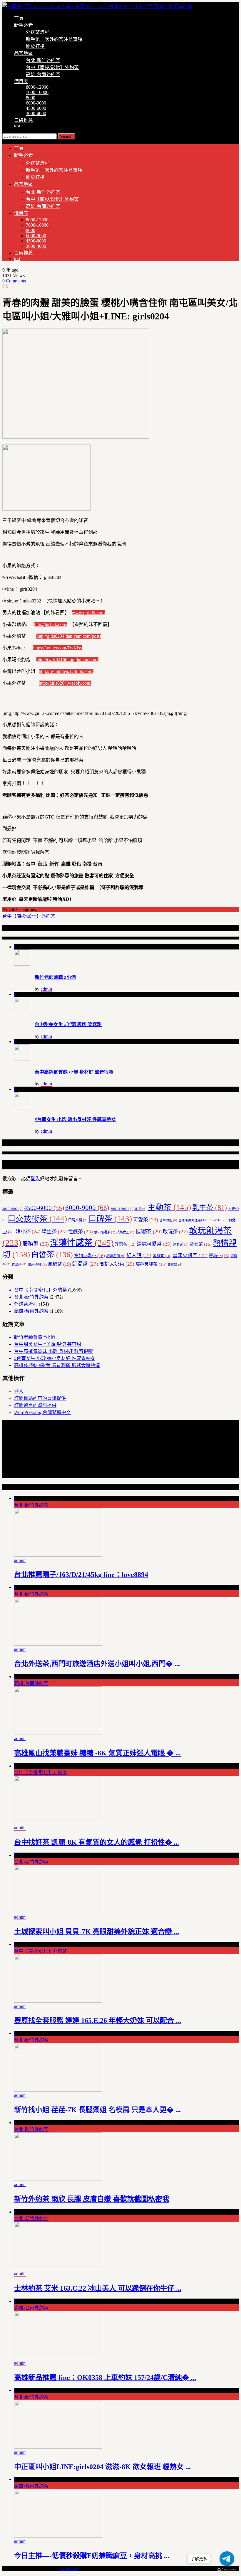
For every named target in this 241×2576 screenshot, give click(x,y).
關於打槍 (35, 46)
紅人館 (139, 1255)
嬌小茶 (28, 1232)
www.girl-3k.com (88, 613)
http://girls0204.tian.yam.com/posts (69, 636)
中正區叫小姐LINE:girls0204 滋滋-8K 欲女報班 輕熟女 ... (102, 2467)
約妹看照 (116, 1256)
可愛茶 (146, 1220)
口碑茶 (110, 1219)
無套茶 (181, 1245)
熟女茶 (201, 1244)
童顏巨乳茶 (89, 1256)
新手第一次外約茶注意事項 (54, 39)
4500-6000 (36, 108)
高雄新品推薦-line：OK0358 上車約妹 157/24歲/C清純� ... (105, 2378)
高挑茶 (175, 1265)
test (17, 126)
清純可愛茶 (154, 1244)
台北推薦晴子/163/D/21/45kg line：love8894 (81, 1575)
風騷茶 (59, 1264)
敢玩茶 (175, 1232)
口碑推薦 (24, 120)
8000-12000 (37, 87)
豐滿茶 (219, 1256)
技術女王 (125, 1232)
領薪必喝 (37, 1265)
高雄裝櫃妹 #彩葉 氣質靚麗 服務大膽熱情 (57, 1365)
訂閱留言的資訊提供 (35, 1405)
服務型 (36, 1244)
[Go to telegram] (227, 2559)
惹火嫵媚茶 (105, 1232)
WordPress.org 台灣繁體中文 (42, 1412)
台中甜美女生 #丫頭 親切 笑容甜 (68, 1024)
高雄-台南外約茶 (43, 74)
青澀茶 (19, 1265)
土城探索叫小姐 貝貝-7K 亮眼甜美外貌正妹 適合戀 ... (97, 1932)
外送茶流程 (38, 32)
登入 (35, 1179)
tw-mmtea (69, 2569)
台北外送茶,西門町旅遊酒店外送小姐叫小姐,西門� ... (97, 1664)
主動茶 (169, 1207)
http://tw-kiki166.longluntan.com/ (67, 660)
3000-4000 (36, 113)
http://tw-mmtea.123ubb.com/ (66, 671)
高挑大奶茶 (117, 1264)
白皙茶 (52, 1255)
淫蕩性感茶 (82, 1243)
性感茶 (80, 1232)
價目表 (21, 81)
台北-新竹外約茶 (43, 60)
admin (46, 989)
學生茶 (54, 1232)
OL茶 (140, 1209)
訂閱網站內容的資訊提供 (40, 1398)
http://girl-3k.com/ (51, 624)
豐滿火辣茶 (190, 1256)
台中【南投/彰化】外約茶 (52, 67)
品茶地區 (24, 53)
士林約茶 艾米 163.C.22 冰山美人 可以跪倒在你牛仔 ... (98, 2288)
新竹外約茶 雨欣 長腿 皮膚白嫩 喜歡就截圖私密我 (92, 2199)
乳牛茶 (210, 1208)
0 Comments (14, 281)
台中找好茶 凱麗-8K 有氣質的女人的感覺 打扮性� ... (97, 1842)
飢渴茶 (85, 1264)
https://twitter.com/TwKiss (57, 648)
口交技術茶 (37, 1219)
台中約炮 (168, 1220)
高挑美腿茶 (151, 1264)
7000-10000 (37, 92)
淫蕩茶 (125, 1244)
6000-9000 (36, 103)
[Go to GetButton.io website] (227, 2570)
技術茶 (149, 1232)
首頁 (19, 18)
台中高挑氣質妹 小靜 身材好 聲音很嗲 (74, 1072)
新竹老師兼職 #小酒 (55, 977)
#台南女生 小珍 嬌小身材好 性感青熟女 (75, 1119)
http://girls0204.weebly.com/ (65, 683)
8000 (31, 98)
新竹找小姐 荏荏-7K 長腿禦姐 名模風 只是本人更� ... (97, 2110)
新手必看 (24, 25)
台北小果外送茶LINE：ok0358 (203, 1220)
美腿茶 (162, 1256)
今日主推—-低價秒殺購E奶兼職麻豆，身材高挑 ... (92, 2556)
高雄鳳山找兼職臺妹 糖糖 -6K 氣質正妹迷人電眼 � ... (97, 1753)
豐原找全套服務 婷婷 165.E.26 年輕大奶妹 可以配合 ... (98, 2021)
